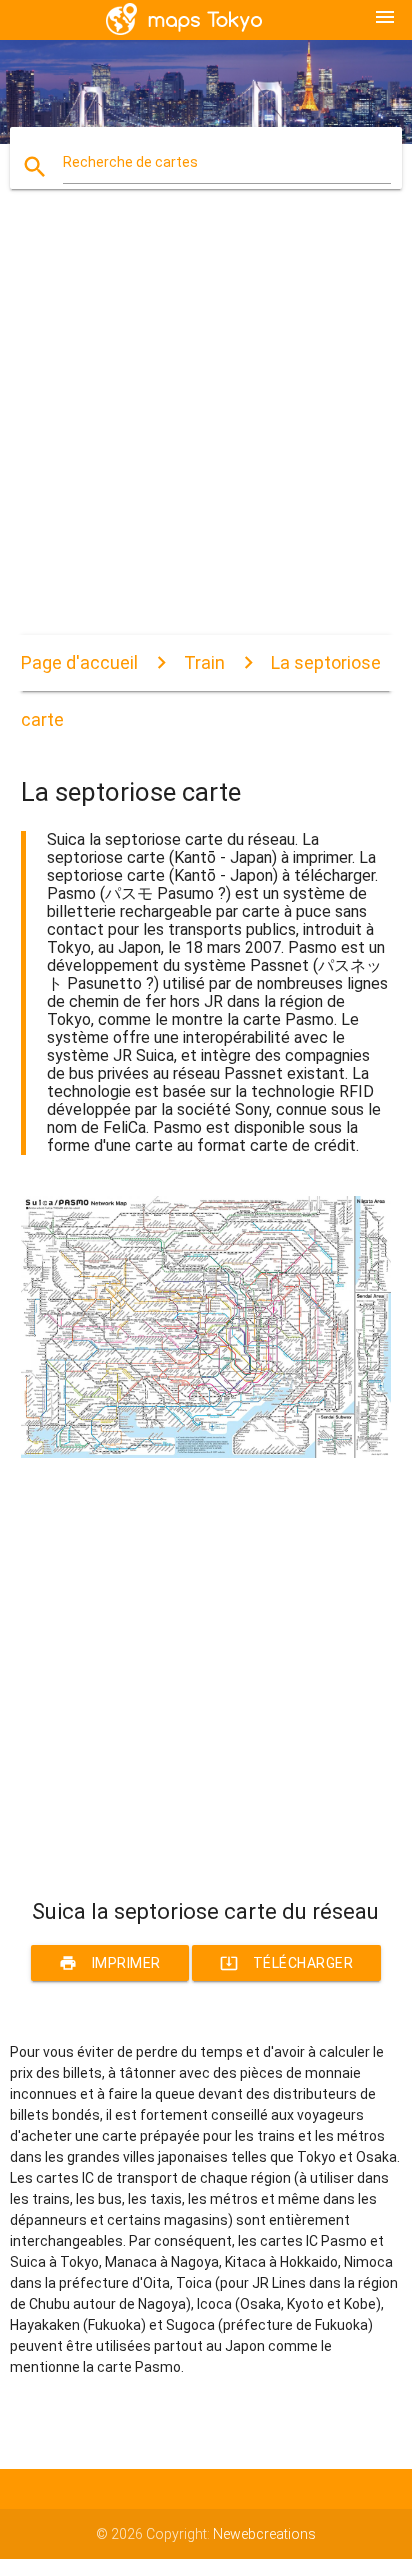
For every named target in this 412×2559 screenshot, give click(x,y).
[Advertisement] (206, 429)
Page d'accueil (79, 662)
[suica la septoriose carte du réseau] (206, 1453)
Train (204, 662)
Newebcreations (264, 2534)
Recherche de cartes (130, 162)
